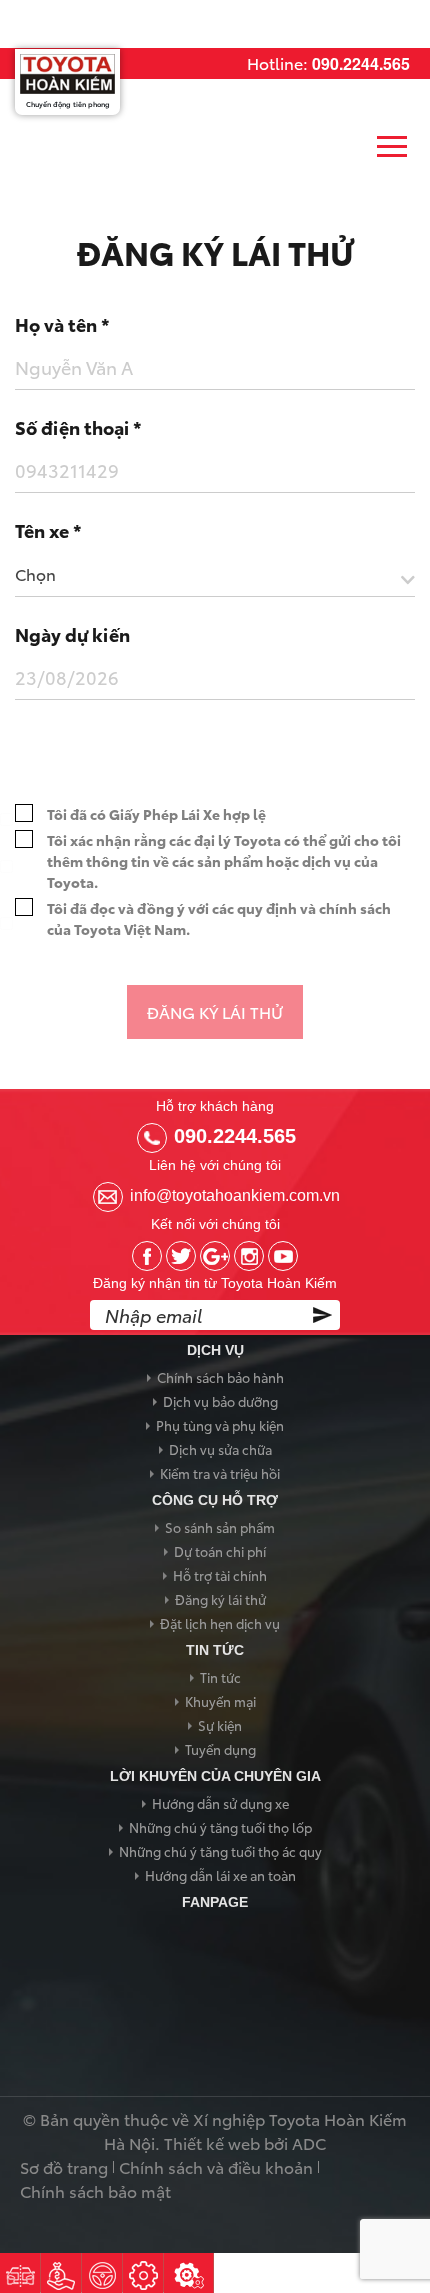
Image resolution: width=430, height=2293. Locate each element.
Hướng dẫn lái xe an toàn (220, 1875)
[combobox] (215, 578)
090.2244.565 (361, 63)
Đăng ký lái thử (220, 1599)
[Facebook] (147, 1256)
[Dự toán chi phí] (61, 2273)
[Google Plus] (215, 1256)
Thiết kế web (212, 2142)
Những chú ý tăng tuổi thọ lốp (220, 1827)
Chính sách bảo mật (95, 2191)
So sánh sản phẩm (220, 1527)
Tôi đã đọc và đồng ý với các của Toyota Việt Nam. (219, 918)
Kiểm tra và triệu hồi (220, 1473)
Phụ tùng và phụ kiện (220, 1425)
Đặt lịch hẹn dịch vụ (220, 1623)
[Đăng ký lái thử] (102, 2273)
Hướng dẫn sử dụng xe (220, 1803)
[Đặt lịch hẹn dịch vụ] (143, 2273)
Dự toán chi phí (220, 1551)
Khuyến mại (220, 1701)
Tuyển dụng (220, 1749)
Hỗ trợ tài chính (220, 1575)
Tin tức (220, 1677)
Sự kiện (220, 1725)
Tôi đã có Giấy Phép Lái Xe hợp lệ (156, 814)
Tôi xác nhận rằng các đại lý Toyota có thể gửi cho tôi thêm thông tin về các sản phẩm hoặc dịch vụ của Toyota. (224, 861)
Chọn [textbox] (35, 573)
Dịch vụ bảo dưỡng (220, 1401)
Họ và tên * (62, 324)
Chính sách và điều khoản (216, 2167)
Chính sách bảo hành (220, 1377)
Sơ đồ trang (64, 2167)
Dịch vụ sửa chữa (220, 1449)
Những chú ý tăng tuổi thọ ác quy (220, 1851)
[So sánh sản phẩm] (20, 2273)
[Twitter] (181, 1256)
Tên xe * (48, 530)
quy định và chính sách (314, 908)
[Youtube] (283, 1256)
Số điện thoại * (78, 427)
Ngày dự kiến (72, 634)
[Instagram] (249, 1256)
